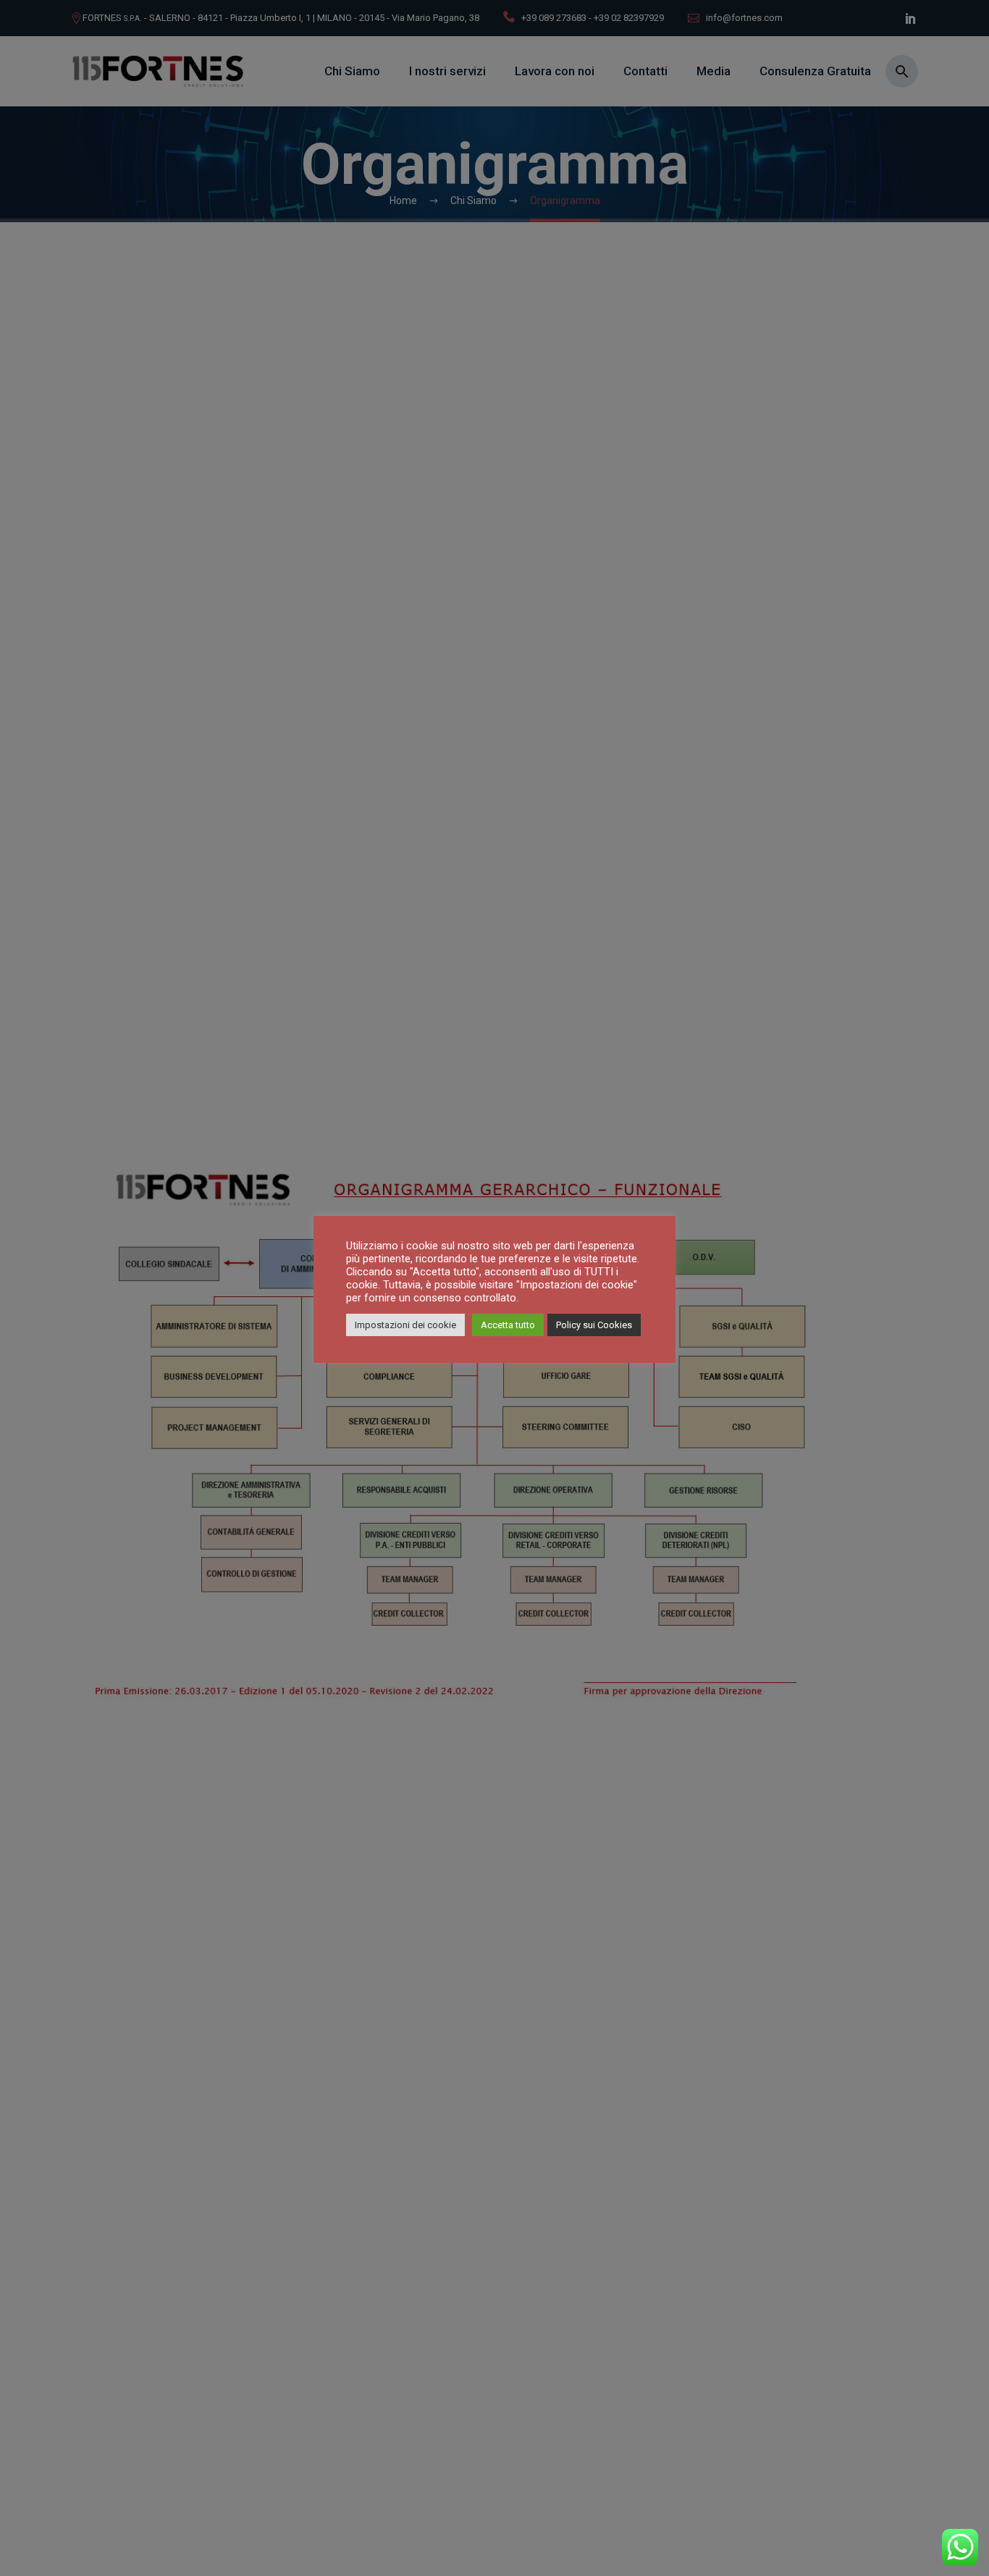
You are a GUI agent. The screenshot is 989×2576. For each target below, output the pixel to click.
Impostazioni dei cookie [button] (405, 1325)
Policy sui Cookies (594, 1325)
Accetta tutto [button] (508, 1325)
